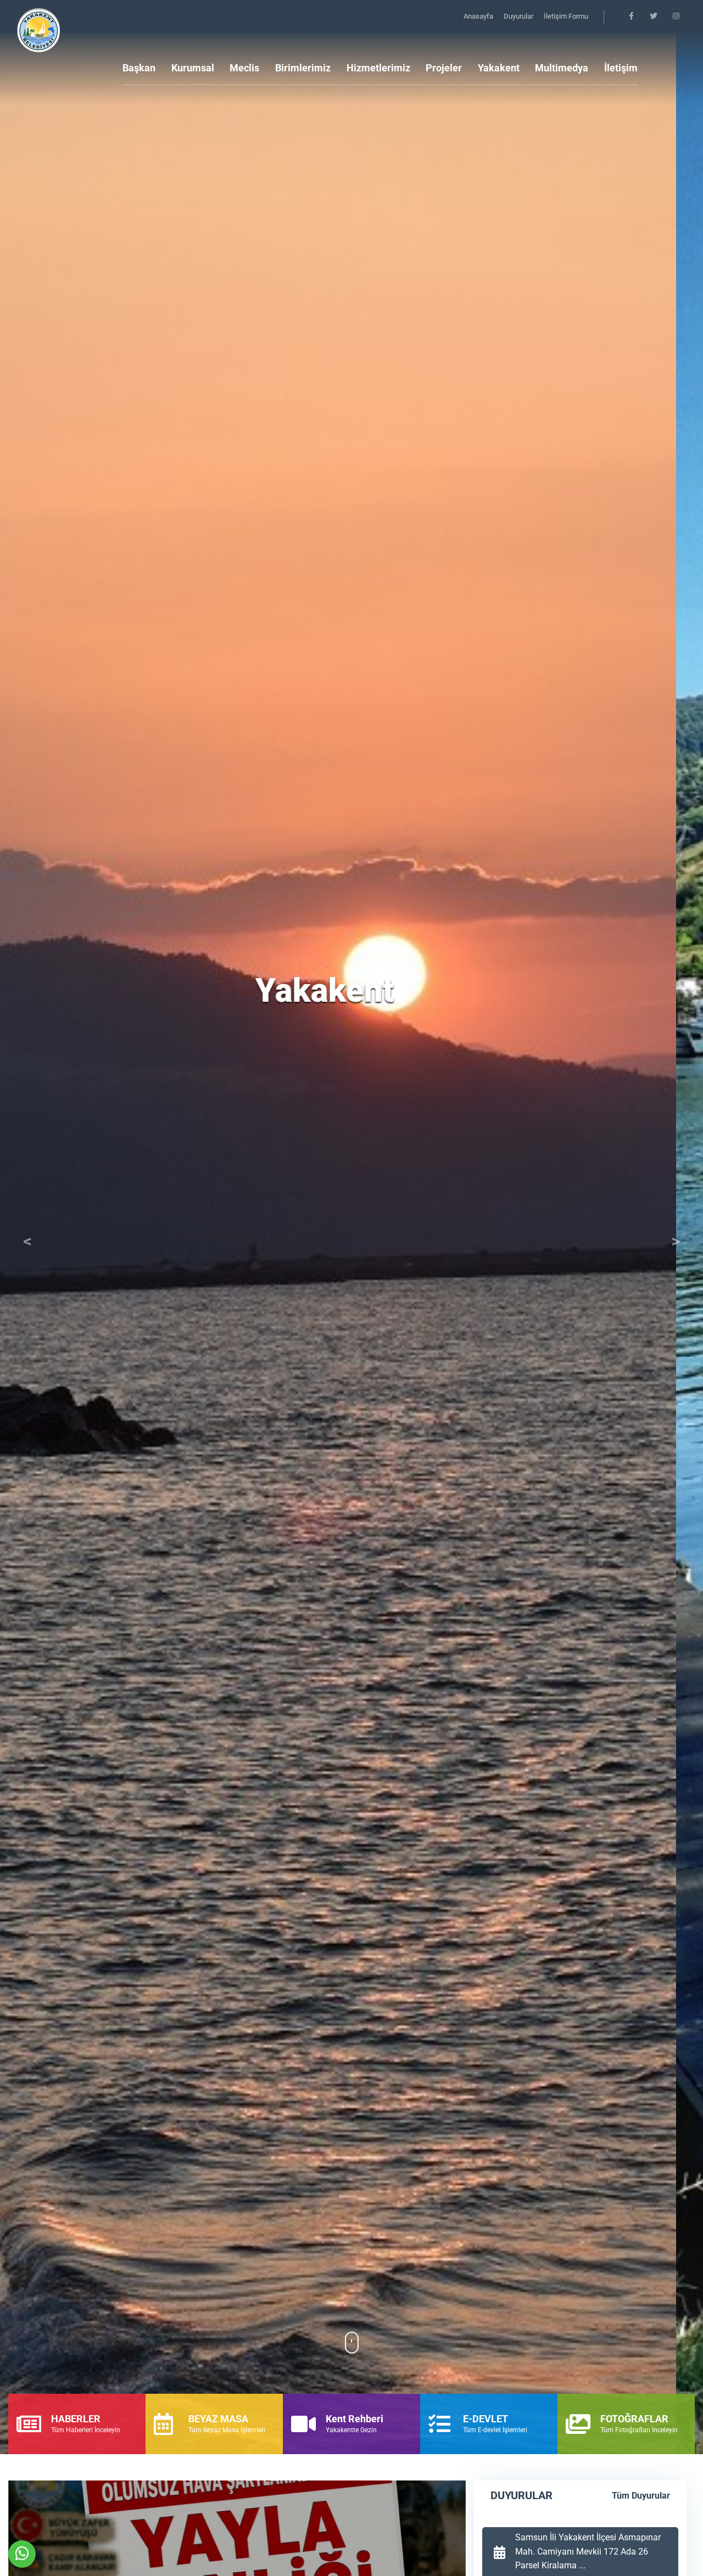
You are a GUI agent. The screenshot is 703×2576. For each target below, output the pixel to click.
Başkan (139, 68)
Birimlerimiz (303, 68)
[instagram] (676, 16)
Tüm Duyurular (641, 2496)
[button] (27, 1244)
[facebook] (632, 16)
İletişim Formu (566, 16)
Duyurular (519, 16)
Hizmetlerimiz (378, 68)
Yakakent (499, 68)
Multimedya (562, 68)
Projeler (444, 68)
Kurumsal (193, 68)
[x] (654, 16)
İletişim (621, 68)
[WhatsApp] (22, 2554)
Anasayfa (479, 16)
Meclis (244, 68)
